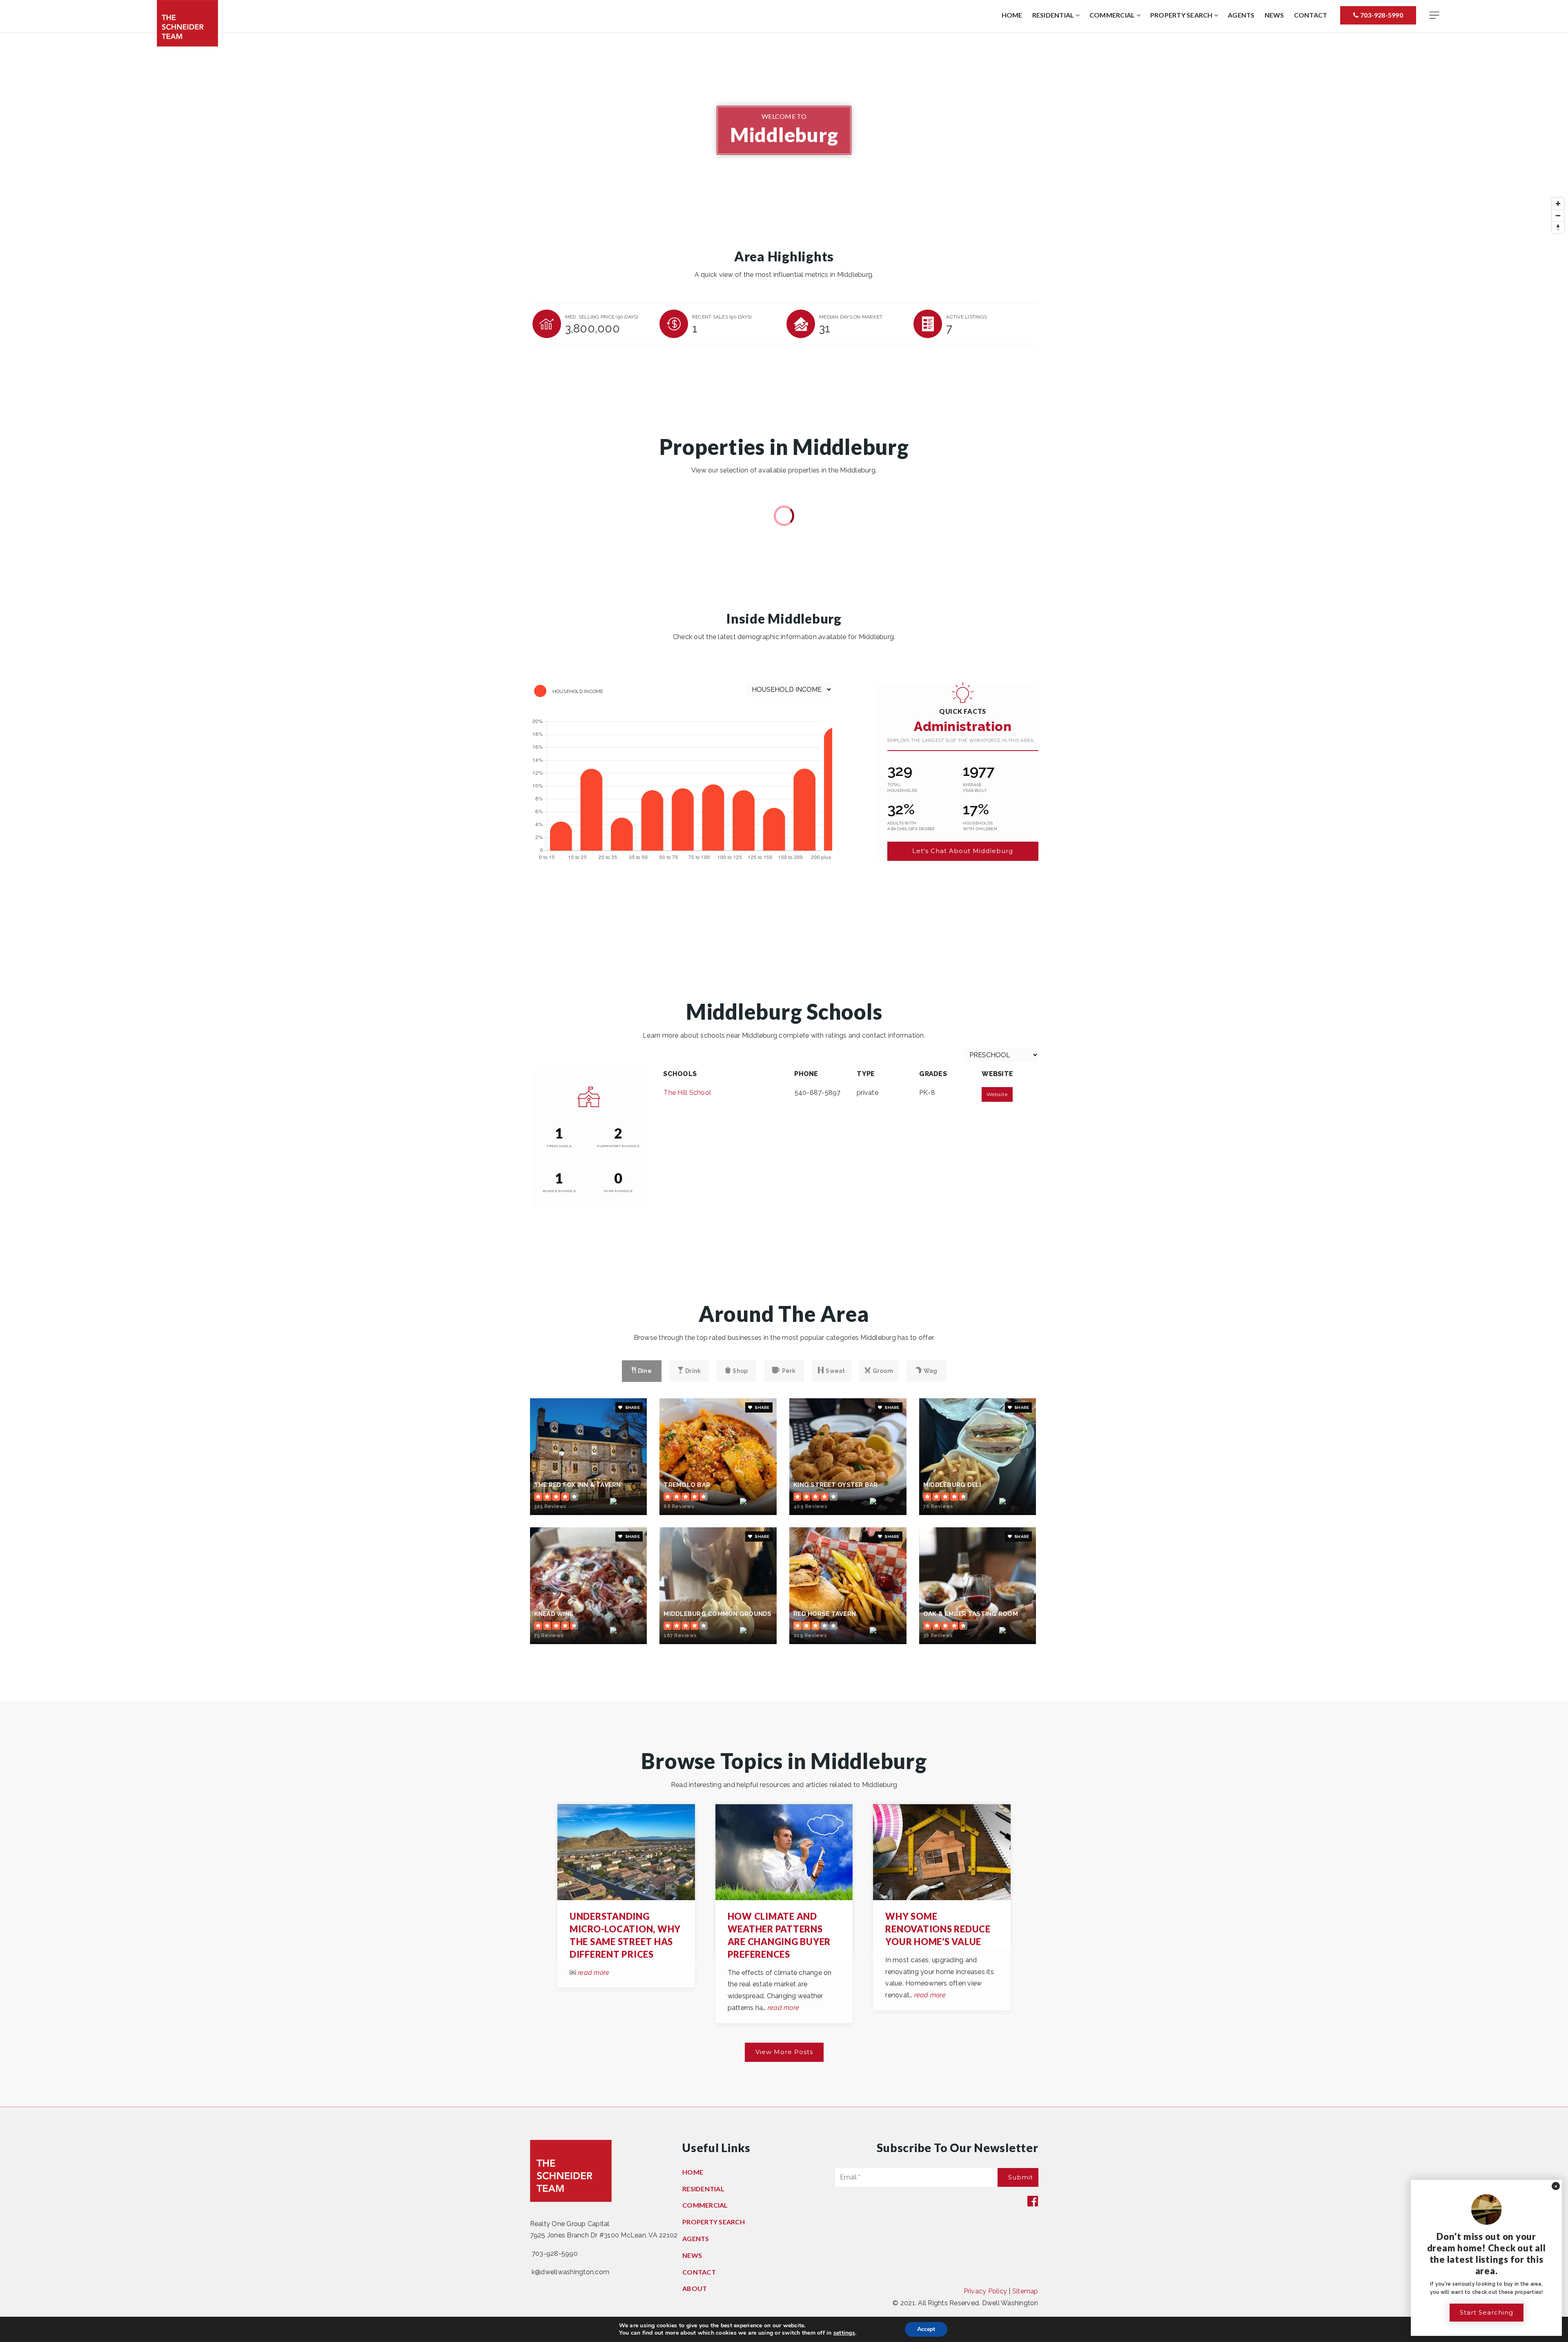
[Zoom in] (1558, 204)
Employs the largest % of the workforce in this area (961, 740)
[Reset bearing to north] (1558, 227)
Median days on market (851, 317)
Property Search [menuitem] (1182, 15)
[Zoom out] (1558, 215)
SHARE (632, 1407)
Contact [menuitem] (1311, 15)
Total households (902, 788)
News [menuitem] (1274, 15)
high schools (618, 1191)
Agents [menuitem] (1241, 15)
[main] (784, 1070)
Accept (926, 2329)
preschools (559, 1146)
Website (997, 1094)
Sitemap (1025, 2291)
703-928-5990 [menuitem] (1381, 15)
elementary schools (618, 1146)
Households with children (980, 826)
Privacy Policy (986, 2291)
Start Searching (1487, 2312)
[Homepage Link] (187, 23)
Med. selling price (602, 317)
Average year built (975, 788)
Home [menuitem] (1012, 15)
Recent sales (722, 317)
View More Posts (784, 2052)
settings (844, 2333)
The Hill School (687, 1093)
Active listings (967, 317)
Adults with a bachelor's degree (911, 826)
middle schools (559, 1191)
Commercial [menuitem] (1113, 15)
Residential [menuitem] (1054, 15)
